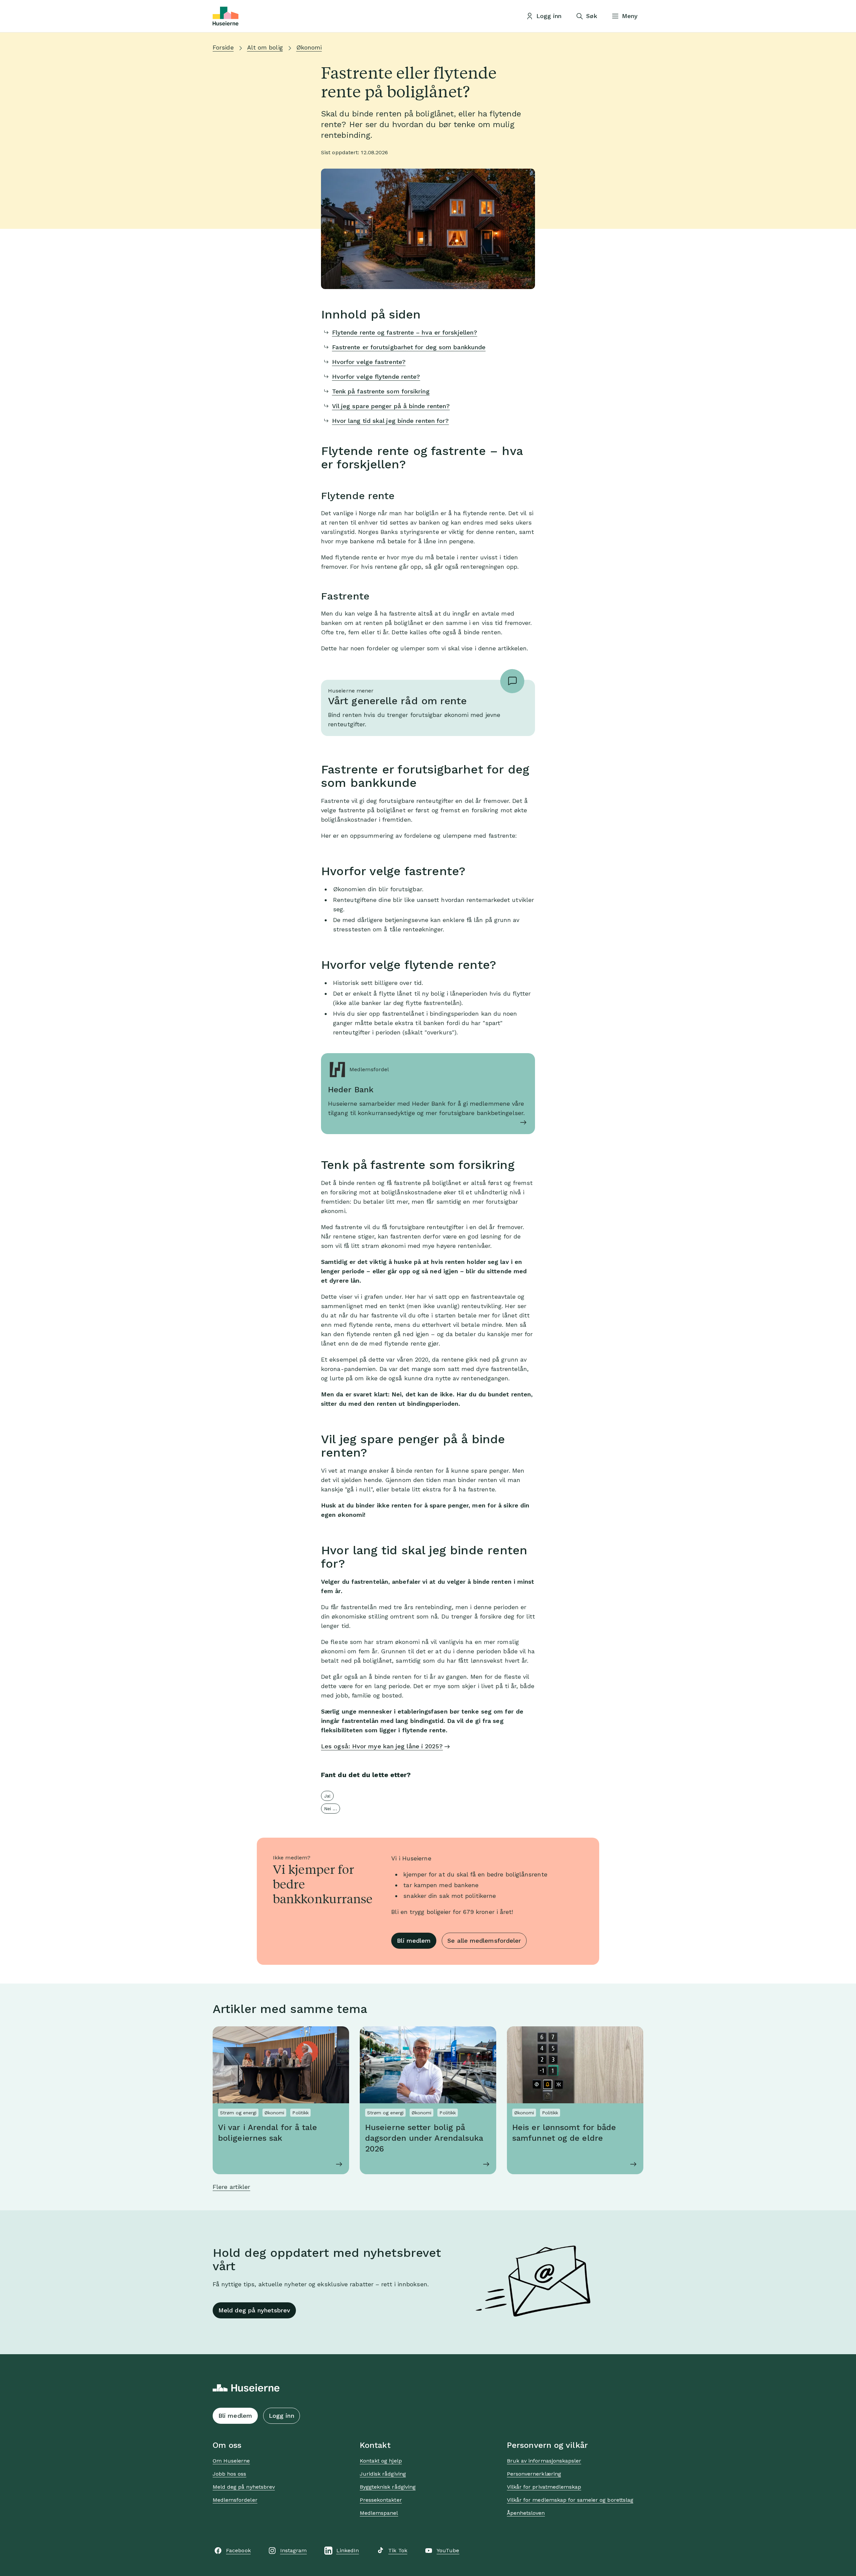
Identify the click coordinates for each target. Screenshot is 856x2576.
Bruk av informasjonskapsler (544, 2461)
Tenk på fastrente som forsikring (381, 391)
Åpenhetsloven (526, 2513)
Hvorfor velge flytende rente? (376, 377)
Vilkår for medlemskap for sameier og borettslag (570, 2500)
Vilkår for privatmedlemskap (544, 2487)
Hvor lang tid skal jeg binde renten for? (391, 421)
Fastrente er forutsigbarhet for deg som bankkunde (409, 347)
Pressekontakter (381, 2500)
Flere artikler (231, 2187)
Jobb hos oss (229, 2474)
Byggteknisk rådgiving (388, 2487)
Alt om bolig (265, 47)
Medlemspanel (379, 2513)
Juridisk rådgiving (383, 2474)
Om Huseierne (231, 2461)
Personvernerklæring (534, 2474)
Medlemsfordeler (235, 2500)
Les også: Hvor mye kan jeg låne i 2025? (382, 1746)
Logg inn (282, 2416)
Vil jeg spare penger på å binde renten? (391, 406)
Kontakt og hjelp (381, 2461)
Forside (223, 47)
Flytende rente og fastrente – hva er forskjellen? (405, 332)
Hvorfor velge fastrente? (369, 362)
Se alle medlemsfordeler (484, 1941)
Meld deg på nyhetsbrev (254, 2310)
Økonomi (309, 47)
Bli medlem (414, 1941)
